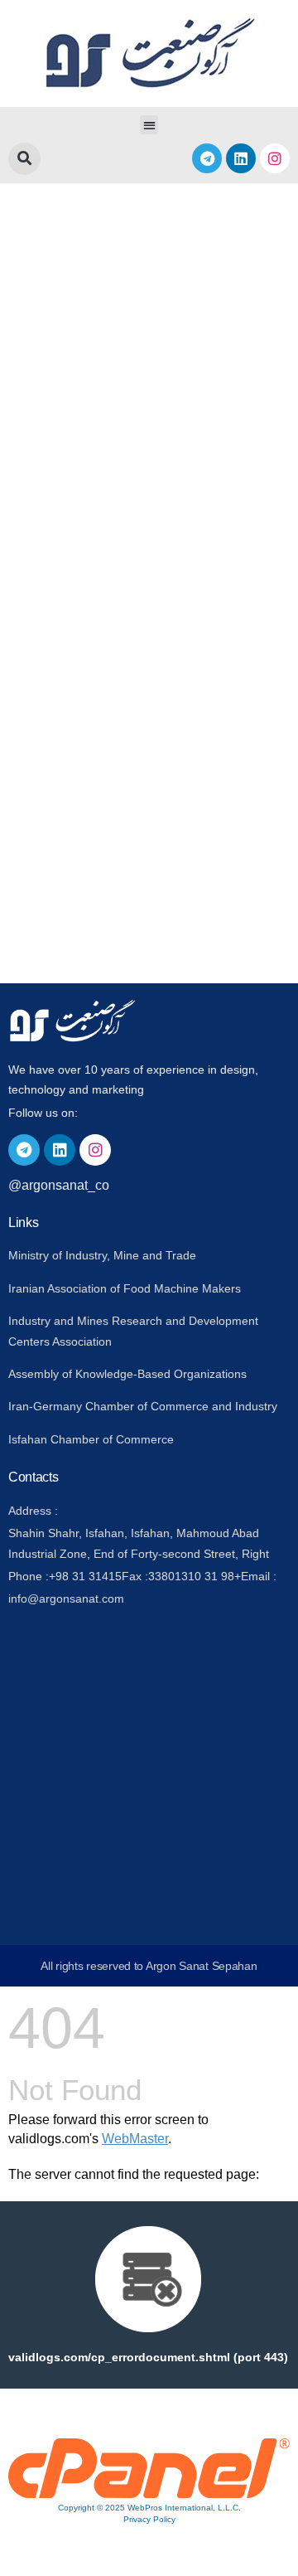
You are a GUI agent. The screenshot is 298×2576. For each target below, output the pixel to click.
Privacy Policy (149, 2519)
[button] (149, 125)
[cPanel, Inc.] (149, 2494)
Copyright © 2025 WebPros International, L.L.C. (149, 2508)
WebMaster (135, 2139)
